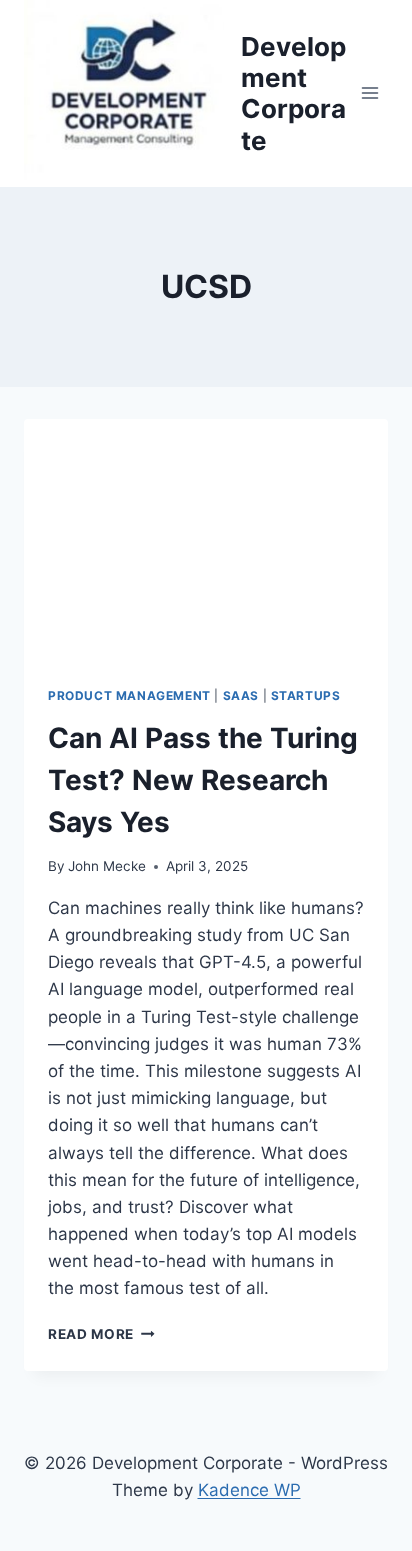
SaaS (241, 695)
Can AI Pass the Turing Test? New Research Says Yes (203, 780)
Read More (98, 1334)
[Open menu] (369, 93)
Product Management (129, 695)
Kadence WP (249, 1490)
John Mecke (107, 866)
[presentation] (206, 540)
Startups (306, 695)
